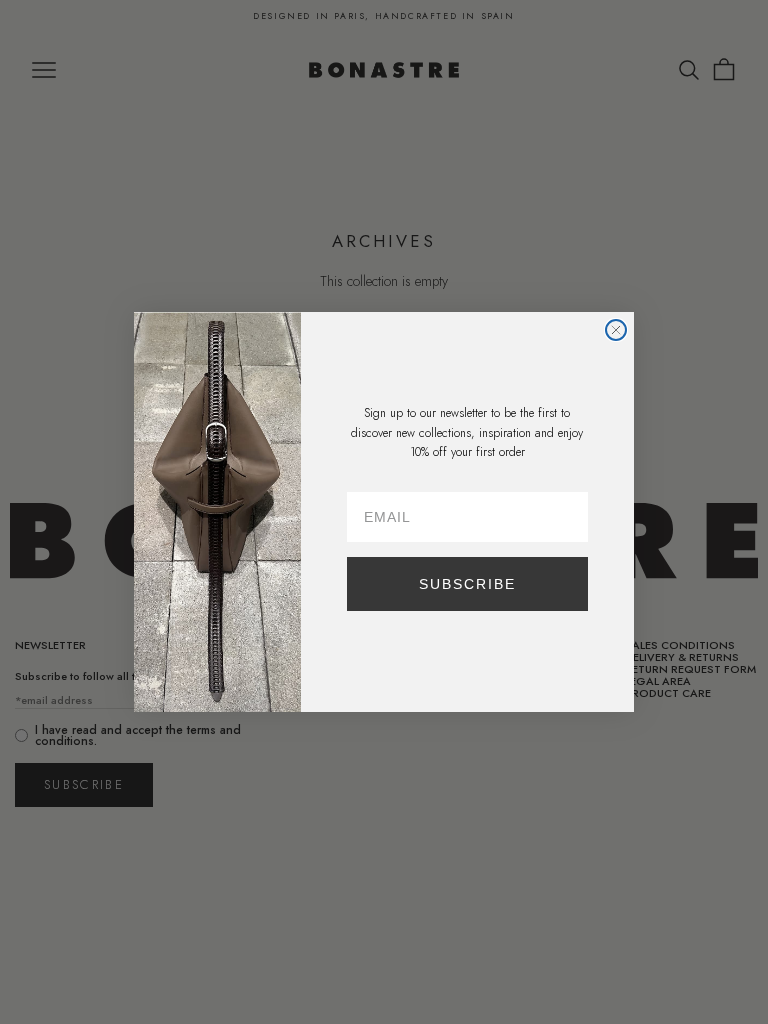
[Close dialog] (616, 330)
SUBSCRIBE (467, 584)
